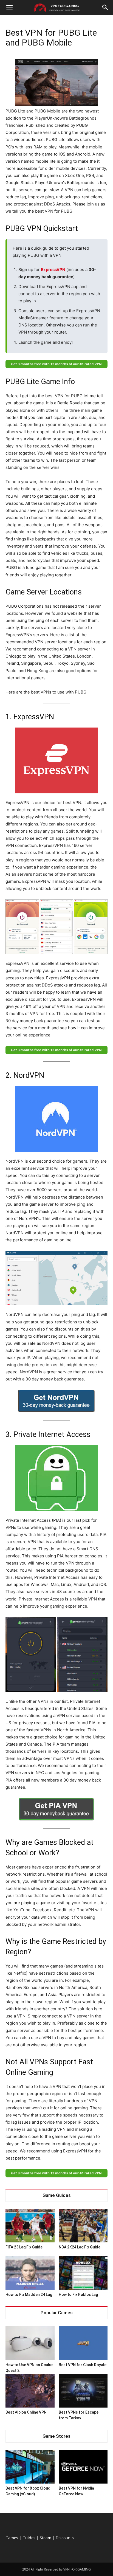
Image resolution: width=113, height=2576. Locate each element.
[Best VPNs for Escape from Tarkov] (83, 2391)
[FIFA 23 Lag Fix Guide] (30, 2226)
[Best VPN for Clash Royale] (83, 2343)
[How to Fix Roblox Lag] (83, 2273)
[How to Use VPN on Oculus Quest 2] (30, 2343)
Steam (46, 2538)
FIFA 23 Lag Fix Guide (24, 2247)
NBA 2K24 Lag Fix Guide (80, 2247)
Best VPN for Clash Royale (83, 2365)
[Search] (105, 7)
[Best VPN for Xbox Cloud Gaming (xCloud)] (30, 2467)
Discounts (65, 2538)
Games (12, 2538)
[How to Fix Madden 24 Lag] (30, 2273)
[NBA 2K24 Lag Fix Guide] (83, 2226)
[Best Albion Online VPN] (30, 2391)
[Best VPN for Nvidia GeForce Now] (83, 2467)
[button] (9, 7)
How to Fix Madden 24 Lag (29, 2295)
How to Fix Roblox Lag (78, 2295)
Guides (29, 2538)
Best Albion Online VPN (26, 2412)
